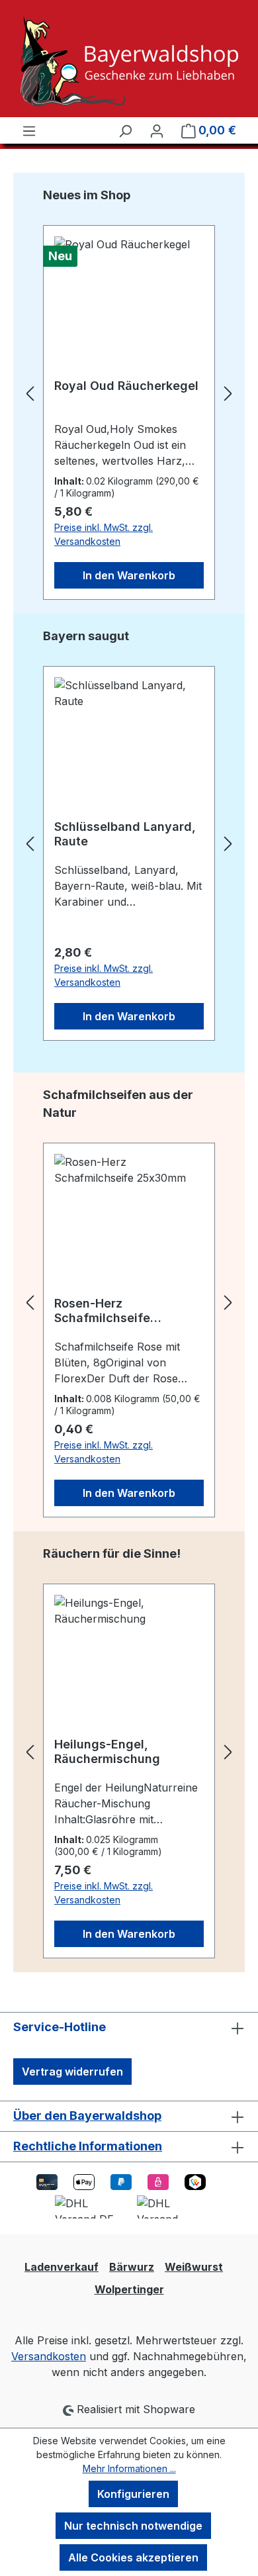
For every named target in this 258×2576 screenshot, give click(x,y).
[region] (129, 393)
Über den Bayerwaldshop (87, 2116)
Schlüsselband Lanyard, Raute (125, 834)
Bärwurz (132, 2267)
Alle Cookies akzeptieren (133, 2557)
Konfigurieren (133, 2494)
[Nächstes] (228, 394)
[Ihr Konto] (157, 130)
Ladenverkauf (62, 2267)
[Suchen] (125, 130)
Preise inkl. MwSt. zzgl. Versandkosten (104, 534)
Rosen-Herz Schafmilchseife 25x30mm (102, 1311)
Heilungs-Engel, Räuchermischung (107, 1751)
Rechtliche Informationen (88, 2146)
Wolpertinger (129, 2289)
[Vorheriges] (30, 394)
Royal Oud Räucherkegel (126, 386)
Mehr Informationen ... (129, 2468)
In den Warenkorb (129, 575)
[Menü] (29, 130)
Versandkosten (49, 2356)
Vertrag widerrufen (72, 2072)
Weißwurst (194, 2267)
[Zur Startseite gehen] (129, 61)
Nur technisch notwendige (133, 2526)
